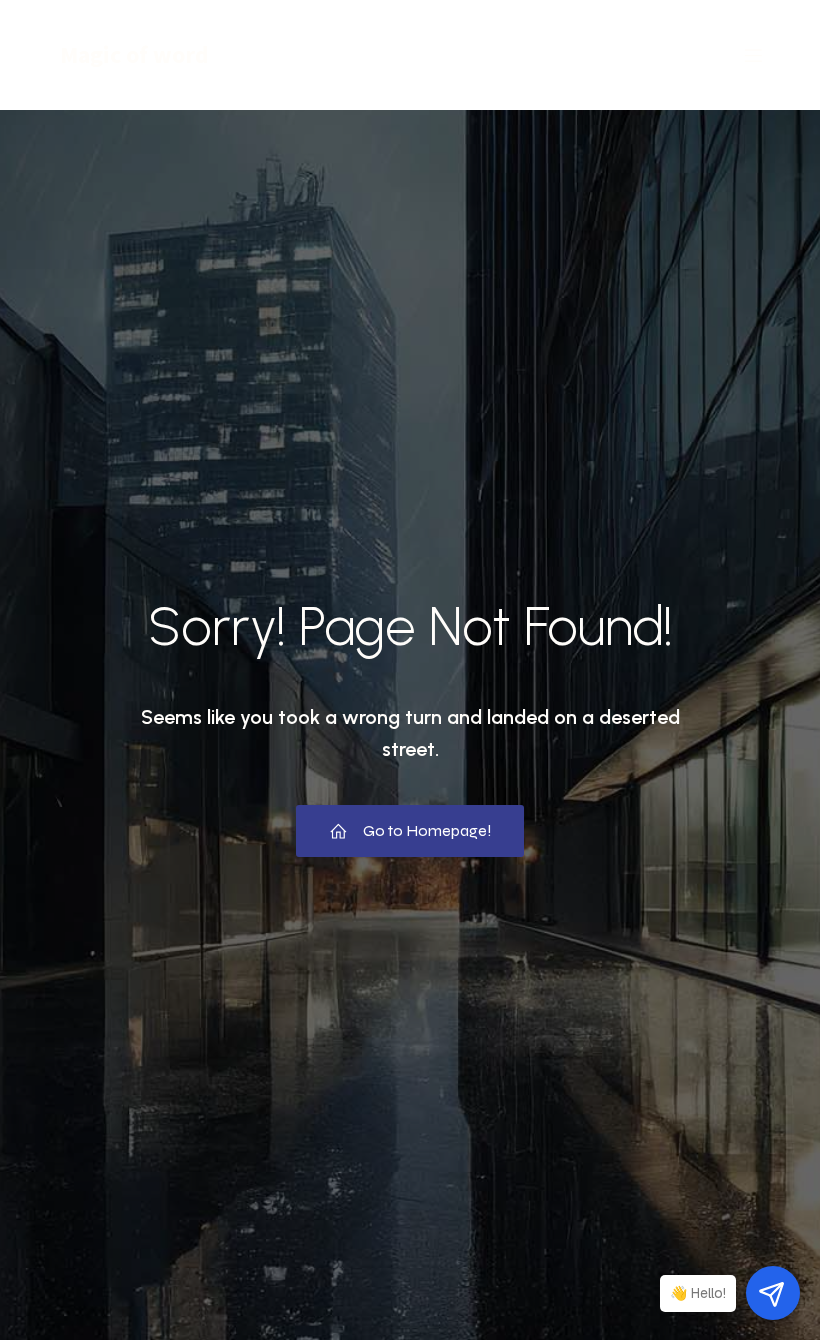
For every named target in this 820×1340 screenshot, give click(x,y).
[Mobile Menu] (753, 55)
